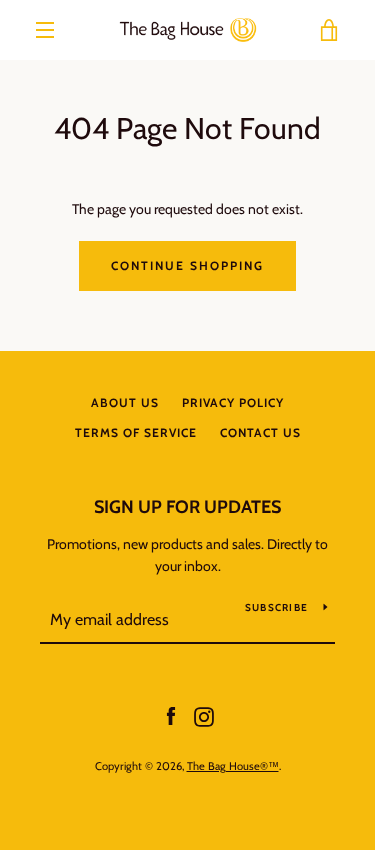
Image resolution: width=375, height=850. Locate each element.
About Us (125, 402)
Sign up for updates (187, 507)
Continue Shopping (187, 265)
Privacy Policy (233, 402)
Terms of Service (136, 432)
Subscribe (276, 607)
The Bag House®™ (233, 766)
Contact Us (260, 432)
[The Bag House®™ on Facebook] (171, 715)
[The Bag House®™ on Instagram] (204, 715)
